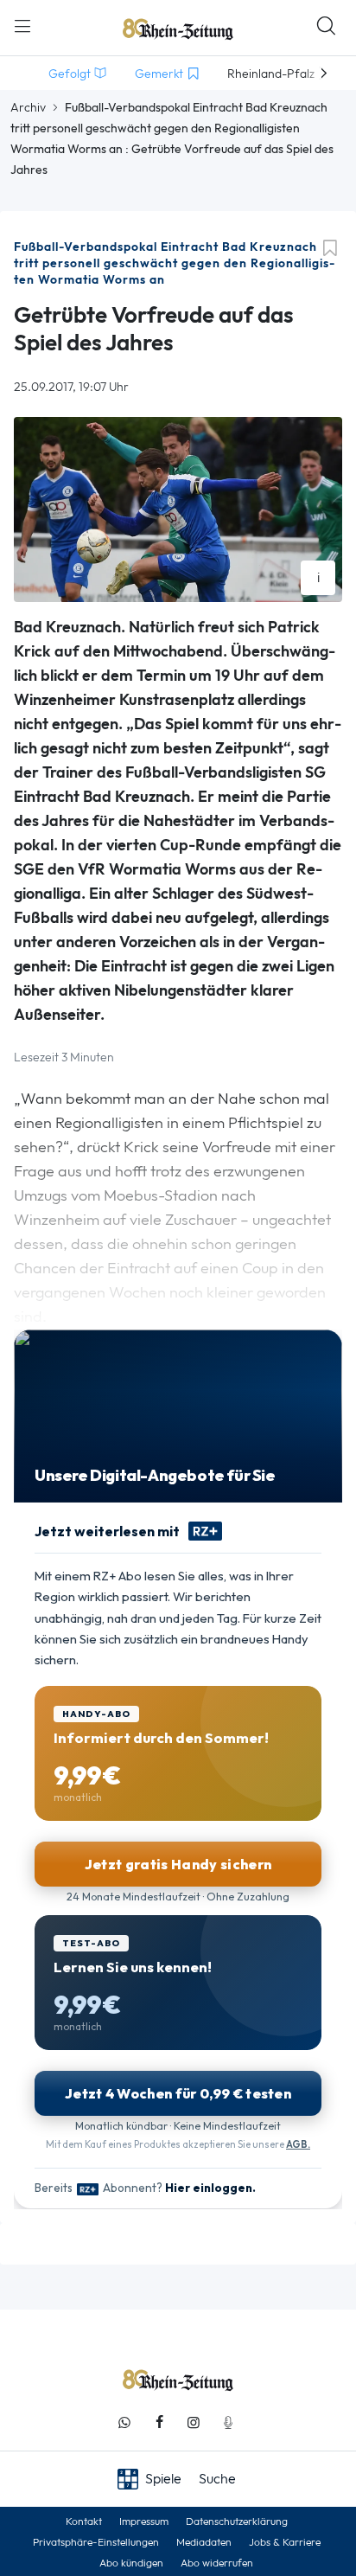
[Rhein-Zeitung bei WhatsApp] (124, 2422)
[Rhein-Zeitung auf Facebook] (159, 2422)
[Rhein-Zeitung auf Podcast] (228, 2422)
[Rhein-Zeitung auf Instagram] (194, 2422)
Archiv (28, 107)
